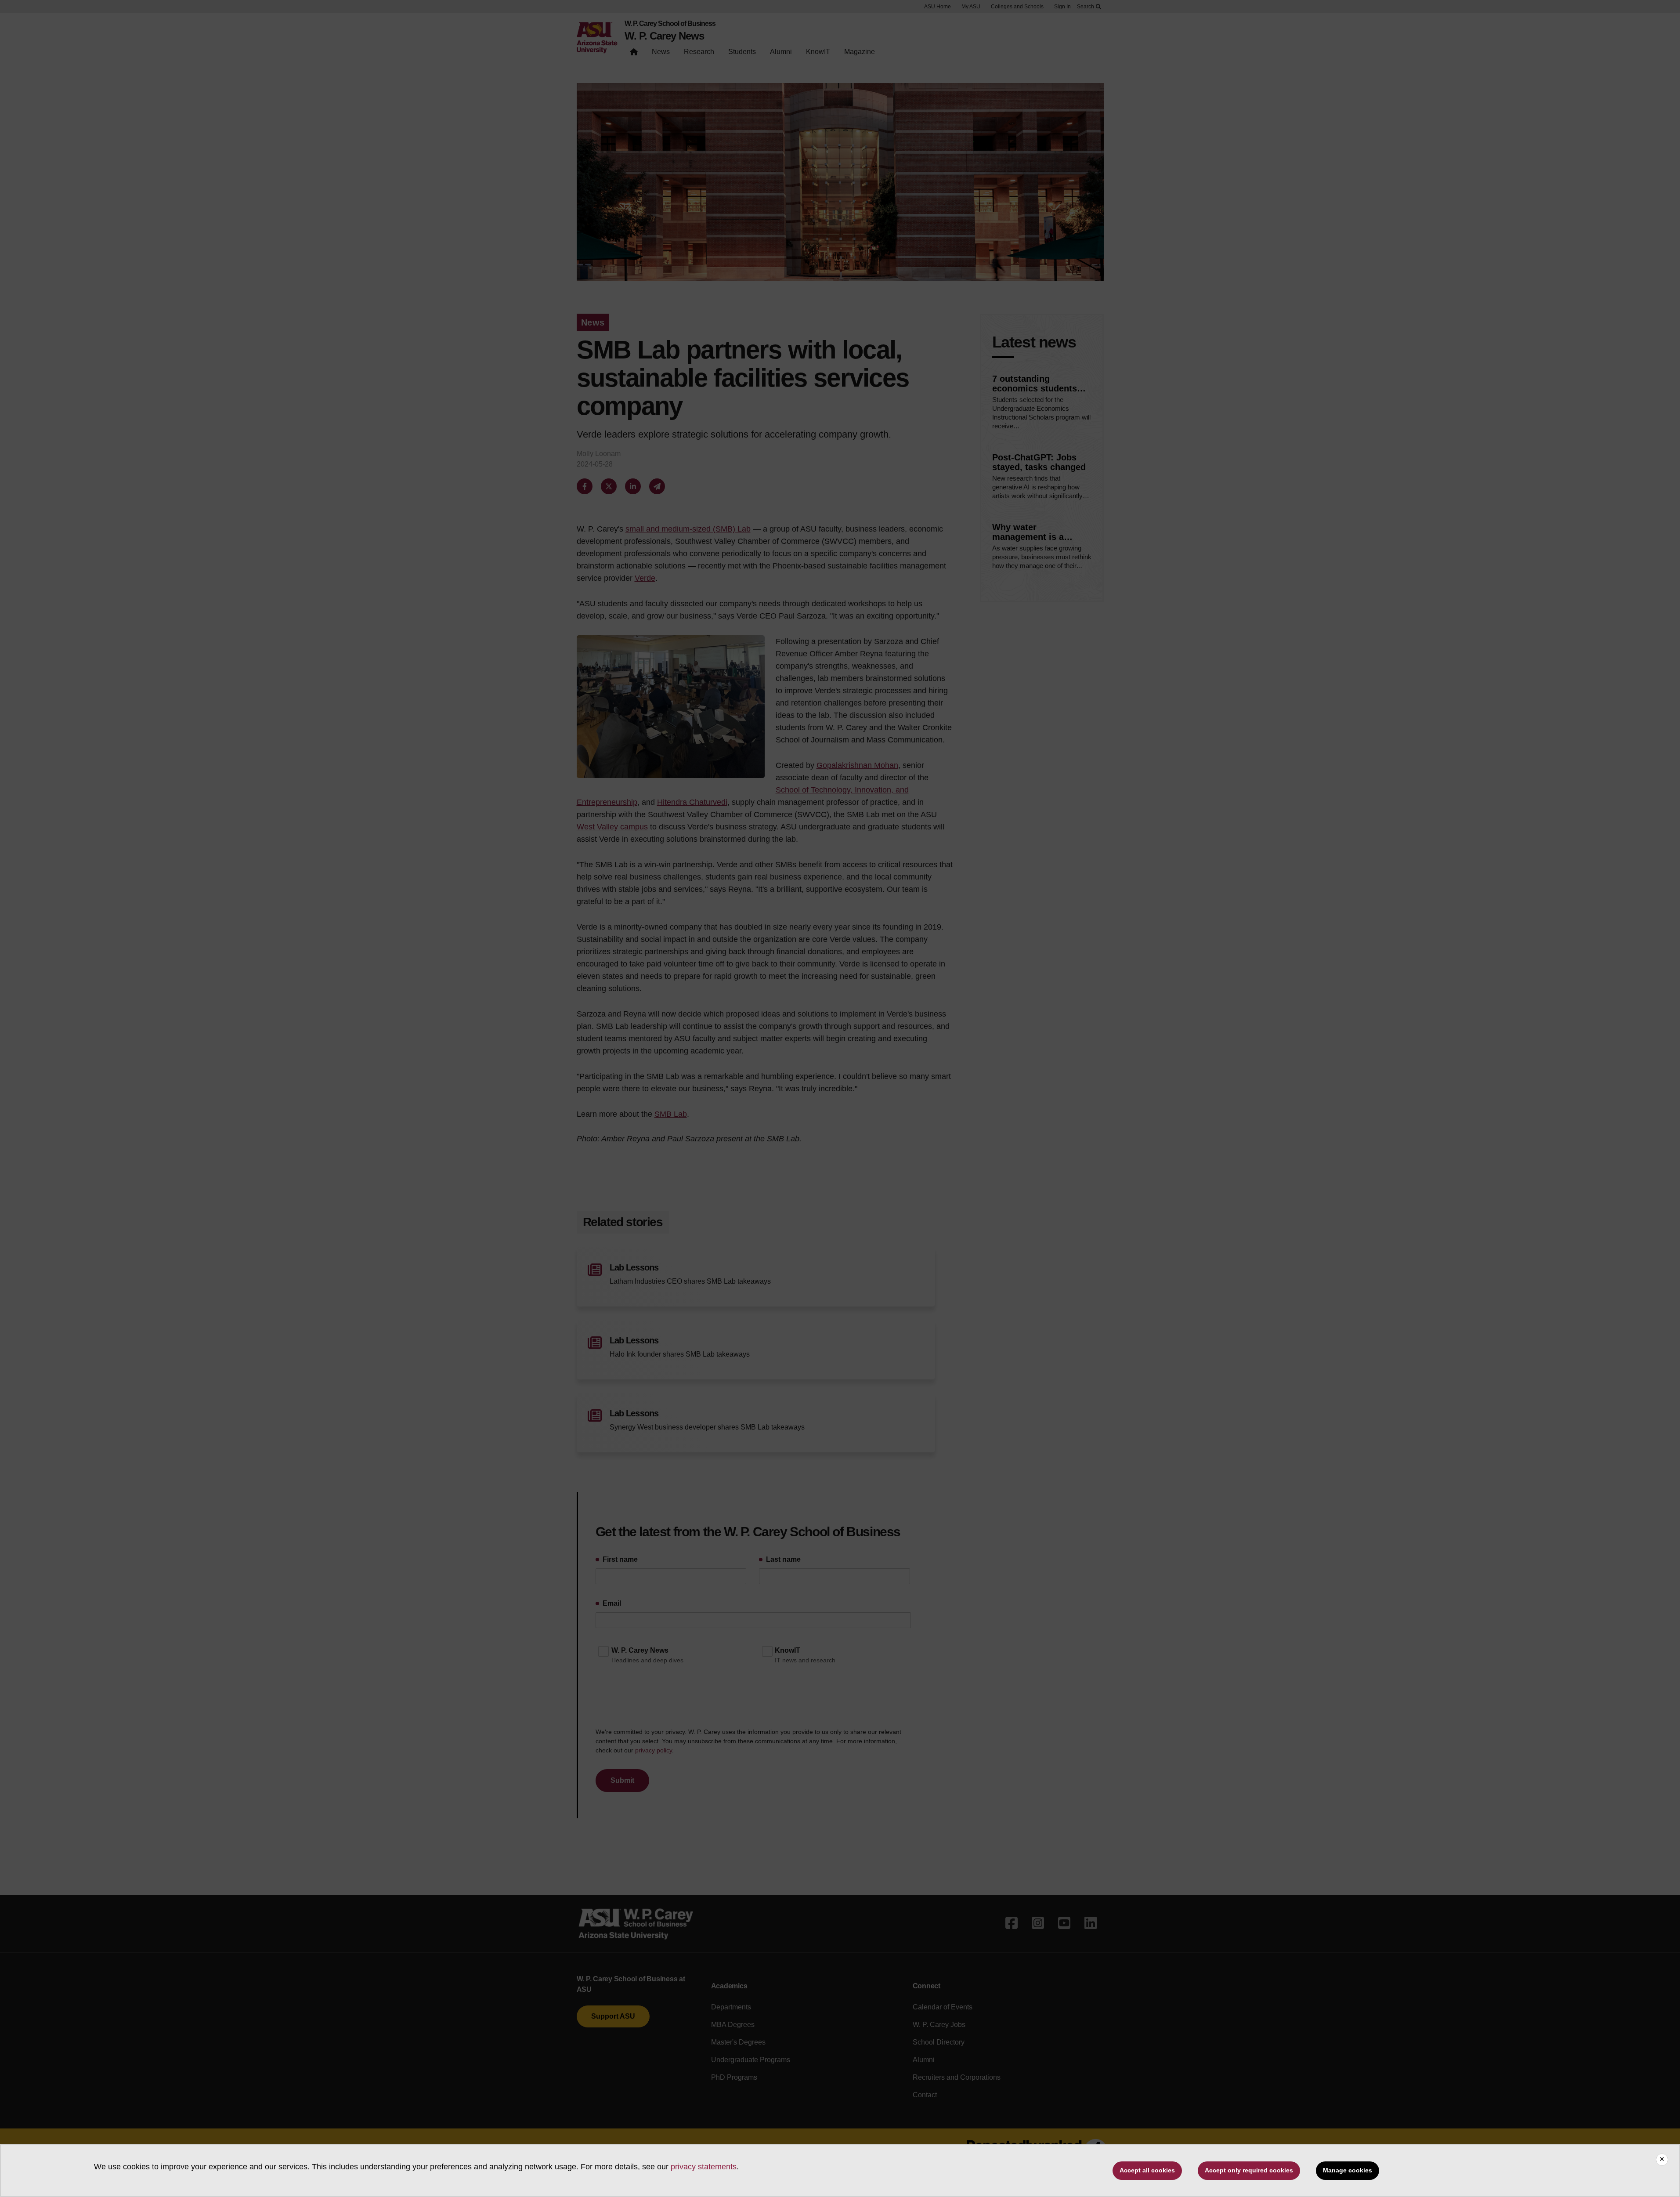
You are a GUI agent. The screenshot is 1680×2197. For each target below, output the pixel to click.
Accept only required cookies (1249, 2170)
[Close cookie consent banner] (1662, 2160)
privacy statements (704, 2167)
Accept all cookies (1147, 2170)
